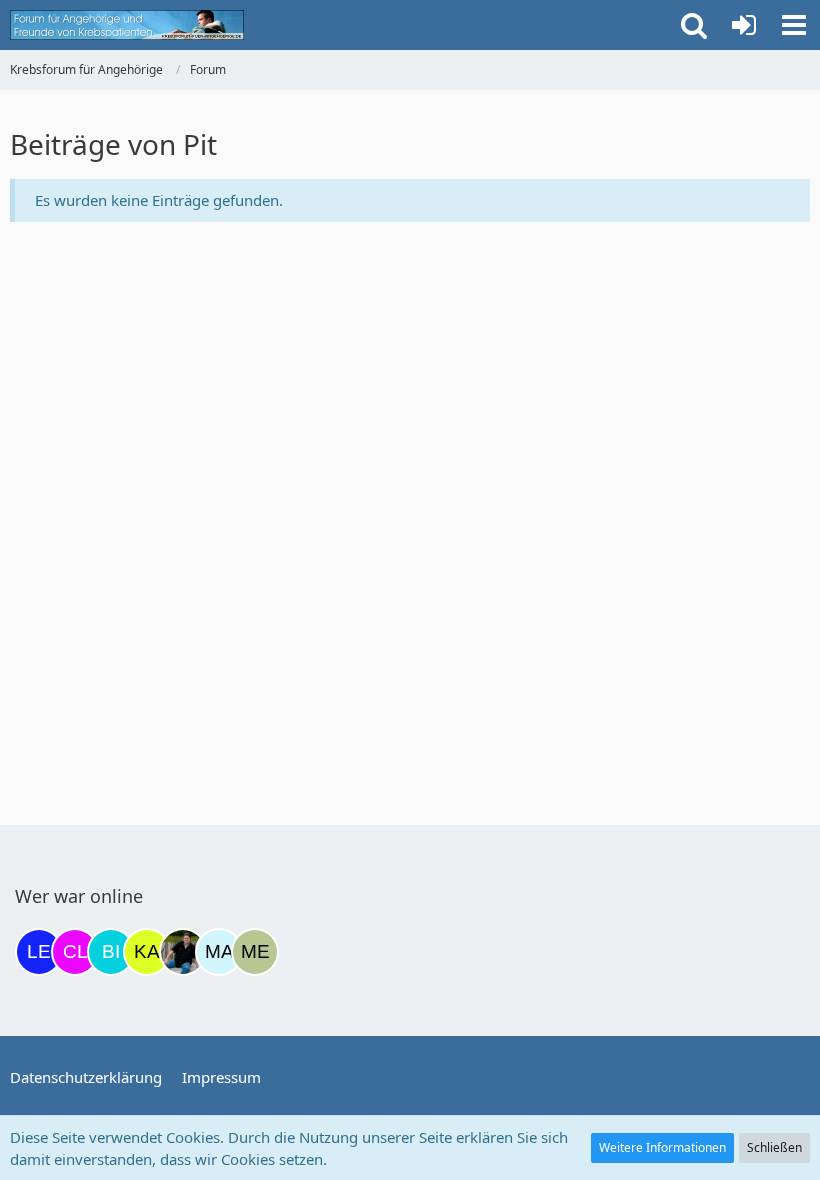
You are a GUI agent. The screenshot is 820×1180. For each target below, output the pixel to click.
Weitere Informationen (662, 1147)
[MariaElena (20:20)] (219, 952)
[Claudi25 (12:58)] (75, 952)
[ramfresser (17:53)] (183, 952)
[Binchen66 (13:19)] (111, 952)
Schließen (774, 1147)
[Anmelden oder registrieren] (744, 25)
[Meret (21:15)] (255, 952)
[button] (794, 25)
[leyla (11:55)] (39, 952)
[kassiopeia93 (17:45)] (147, 952)
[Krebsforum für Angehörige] (127, 25)
